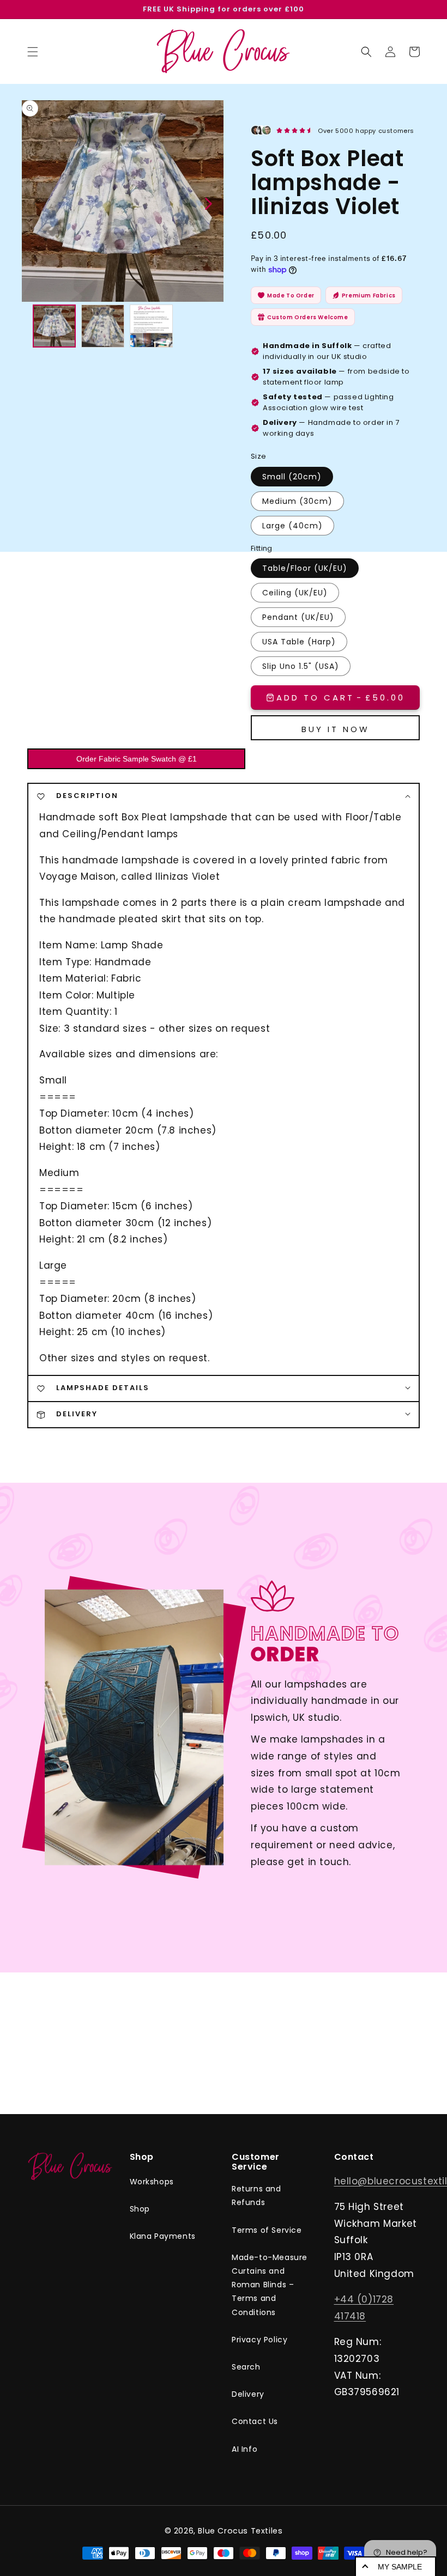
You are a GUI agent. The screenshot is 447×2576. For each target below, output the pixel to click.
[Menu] (33, 52)
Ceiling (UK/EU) (295, 593)
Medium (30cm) (297, 501)
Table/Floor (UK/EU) (305, 568)
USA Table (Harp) (299, 642)
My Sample (400, 2567)
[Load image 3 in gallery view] (151, 326)
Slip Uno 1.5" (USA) (301, 666)
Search (246, 2367)
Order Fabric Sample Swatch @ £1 (137, 759)
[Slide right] (208, 203)
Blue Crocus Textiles (240, 2531)
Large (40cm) (292, 526)
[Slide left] (37, 203)
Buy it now (336, 729)
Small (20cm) (292, 477)
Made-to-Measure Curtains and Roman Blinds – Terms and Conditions (270, 2285)
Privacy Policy (259, 2340)
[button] (366, 52)
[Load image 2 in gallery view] (103, 326)
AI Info (244, 2449)
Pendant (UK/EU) (298, 617)
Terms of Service (267, 2230)
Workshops (152, 2182)
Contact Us (255, 2421)
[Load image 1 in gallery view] (54, 326)
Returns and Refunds (256, 2196)
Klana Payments (163, 2236)
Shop (140, 2209)
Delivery (248, 2394)
